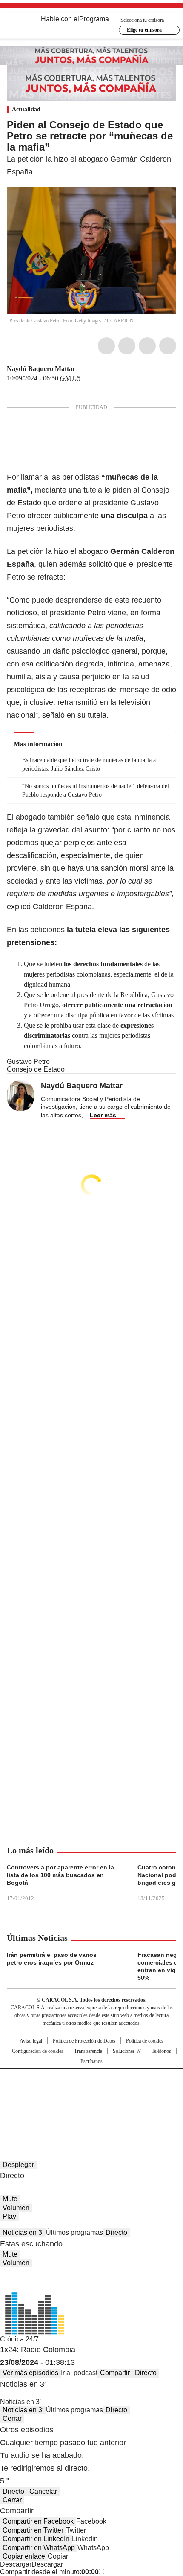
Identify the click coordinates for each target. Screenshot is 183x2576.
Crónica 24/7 (19, 2339)
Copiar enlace (24, 2556)
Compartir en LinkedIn (36, 2539)
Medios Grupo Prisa (92, 2108)
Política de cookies (145, 2041)
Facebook (106, 346)
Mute (10, 2199)
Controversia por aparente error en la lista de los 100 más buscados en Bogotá (60, 1875)
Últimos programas (74, 2233)
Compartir (115, 2373)
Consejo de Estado (36, 1069)
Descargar (16, 2564)
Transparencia (88, 2051)
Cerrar (12, 2418)
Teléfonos (161, 2051)
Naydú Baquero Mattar (41, 369)
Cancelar (43, 2491)
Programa (94, 19)
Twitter (127, 346)
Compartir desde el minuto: (49, 2572)
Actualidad (26, 109)
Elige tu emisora (144, 30)
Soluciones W (127, 2051)
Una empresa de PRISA (91, 2088)
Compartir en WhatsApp (39, 2548)
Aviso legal (31, 2041)
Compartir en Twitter (33, 2530)
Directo (116, 2233)
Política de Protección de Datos (84, 2041)
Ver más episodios (30, 2373)
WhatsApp (168, 346)
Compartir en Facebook (38, 2521)
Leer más (103, 1115)
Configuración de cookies (38, 2051)
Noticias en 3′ (23, 2233)
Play (9, 2216)
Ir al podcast (79, 2373)
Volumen (16, 2208)
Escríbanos (91, 2061)
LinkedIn (147, 346)
